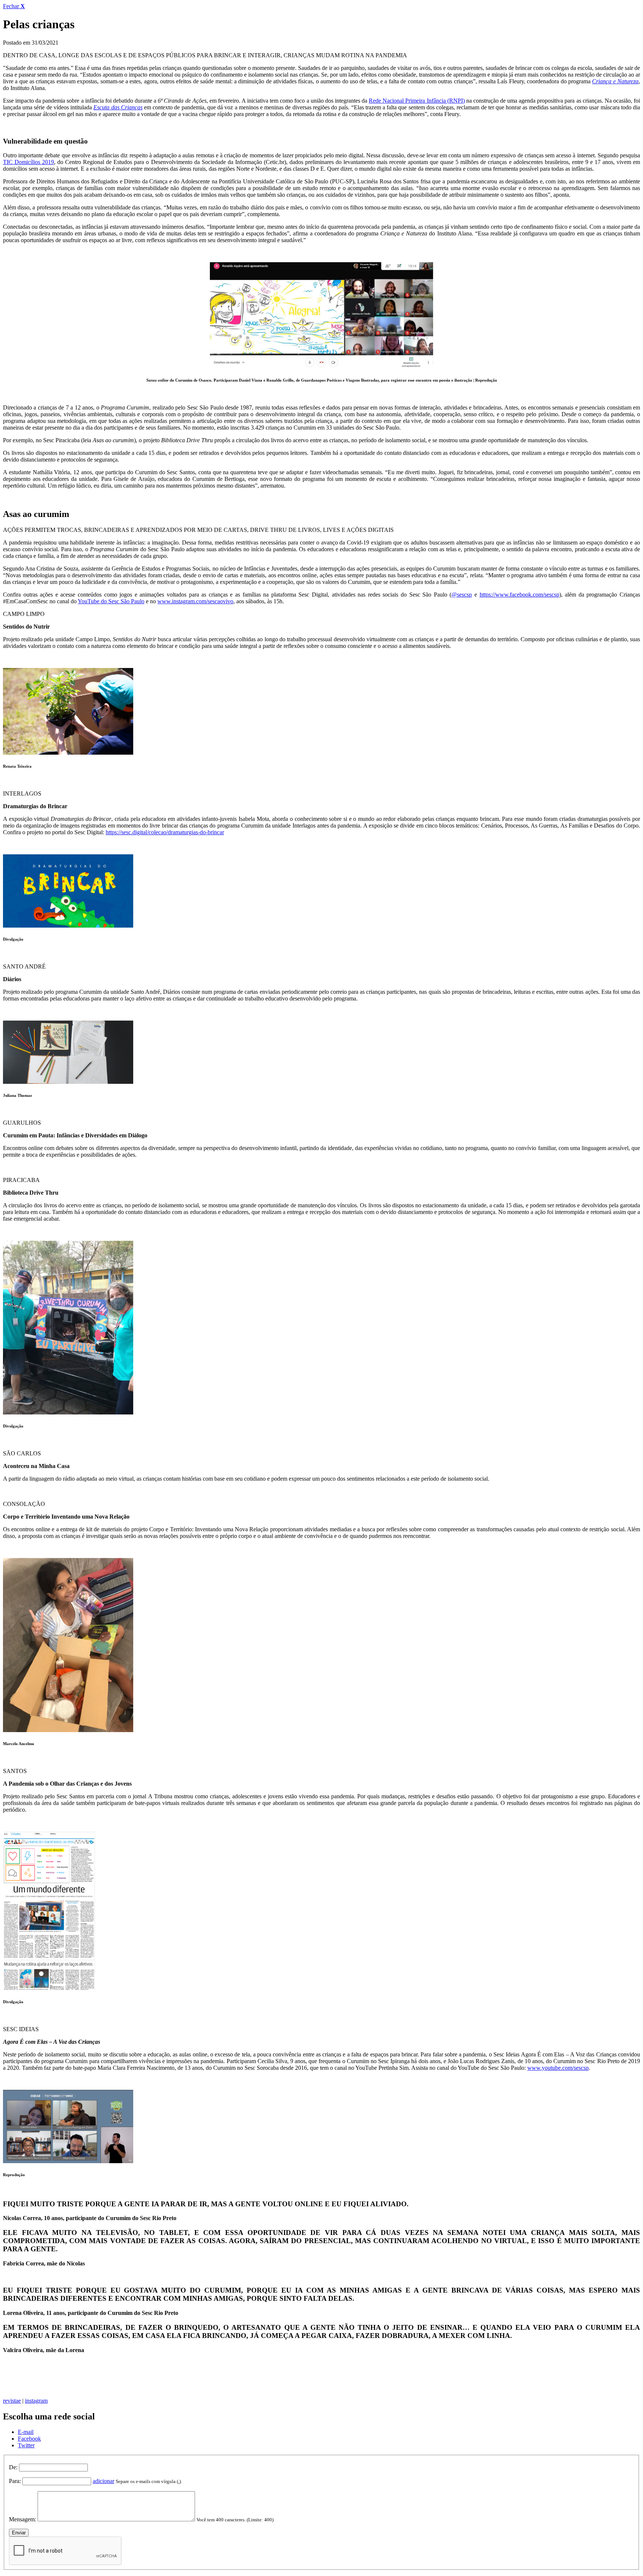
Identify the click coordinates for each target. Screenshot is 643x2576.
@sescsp (462, 595)
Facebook (29, 2439)
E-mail (26, 2432)
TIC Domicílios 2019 (28, 162)
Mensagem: (23, 2519)
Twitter (26, 2445)
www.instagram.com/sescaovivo (195, 601)
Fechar (14, 6)
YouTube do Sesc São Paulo (111, 601)
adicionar (103, 2481)
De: (13, 2467)
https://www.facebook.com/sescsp (519, 595)
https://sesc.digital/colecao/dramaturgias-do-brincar (165, 832)
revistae (12, 2401)
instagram (36, 2401)
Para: (15, 2481)
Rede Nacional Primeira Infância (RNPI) (417, 101)
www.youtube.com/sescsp (558, 2068)
